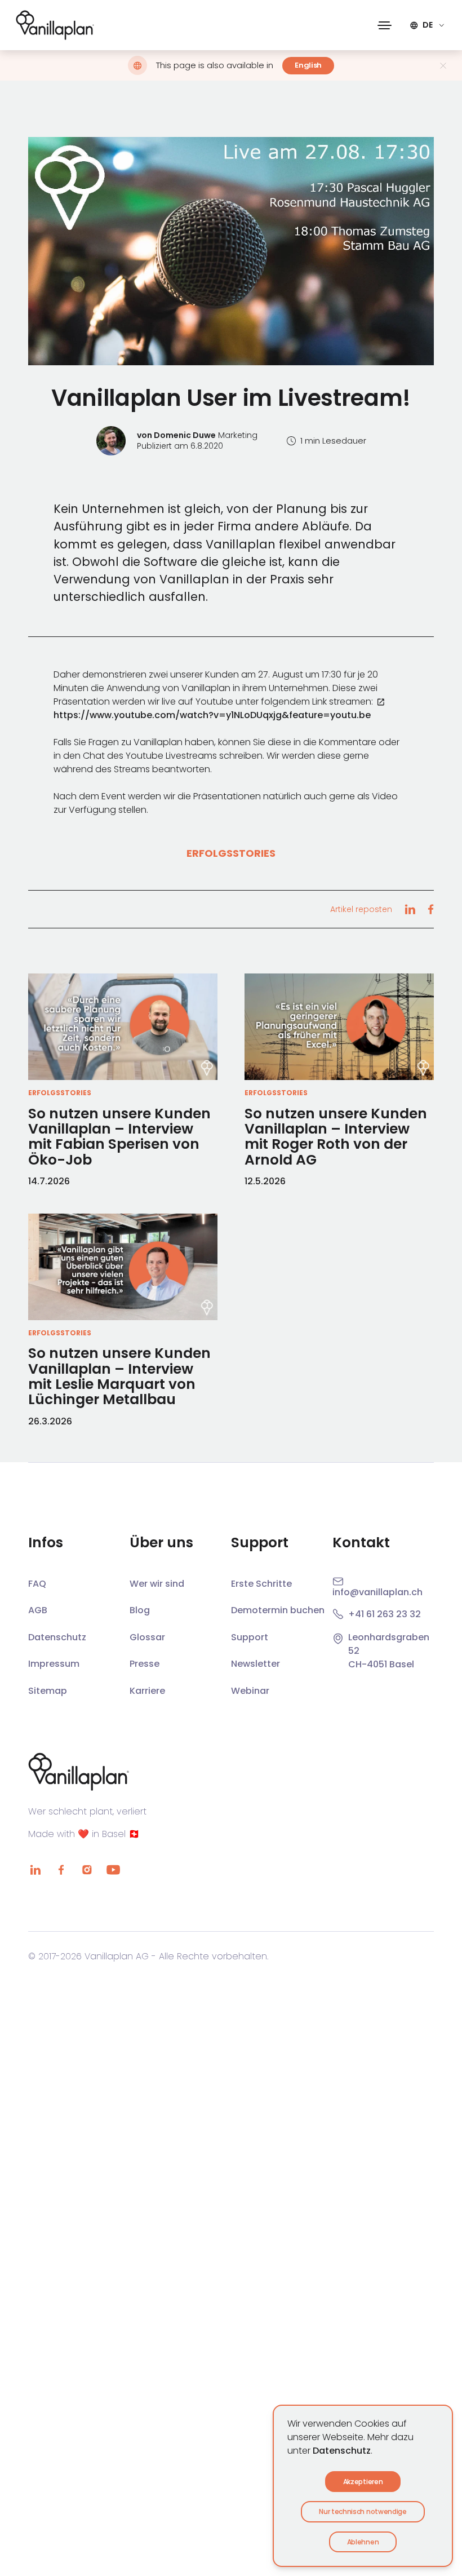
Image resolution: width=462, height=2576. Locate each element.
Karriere (147, 1691)
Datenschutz (342, 2451)
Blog (140, 1610)
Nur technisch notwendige (363, 2511)
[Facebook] (61, 1870)
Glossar (147, 1637)
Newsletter (256, 1664)
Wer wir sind (157, 1584)
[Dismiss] (443, 66)
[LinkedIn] (35, 1870)
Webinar (250, 1691)
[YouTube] (113, 1870)
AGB (38, 1610)
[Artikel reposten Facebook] (430, 909)
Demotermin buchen (278, 1610)
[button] (385, 25)
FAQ (37, 1584)
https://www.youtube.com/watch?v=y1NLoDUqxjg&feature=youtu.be (212, 715)
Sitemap (48, 1691)
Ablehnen (363, 2542)
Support (250, 1637)
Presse (145, 1664)
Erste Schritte (261, 1584)
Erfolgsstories (231, 853)
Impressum (54, 1664)
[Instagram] (87, 1870)
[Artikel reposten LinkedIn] (410, 909)
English (308, 65)
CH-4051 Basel (381, 1664)
